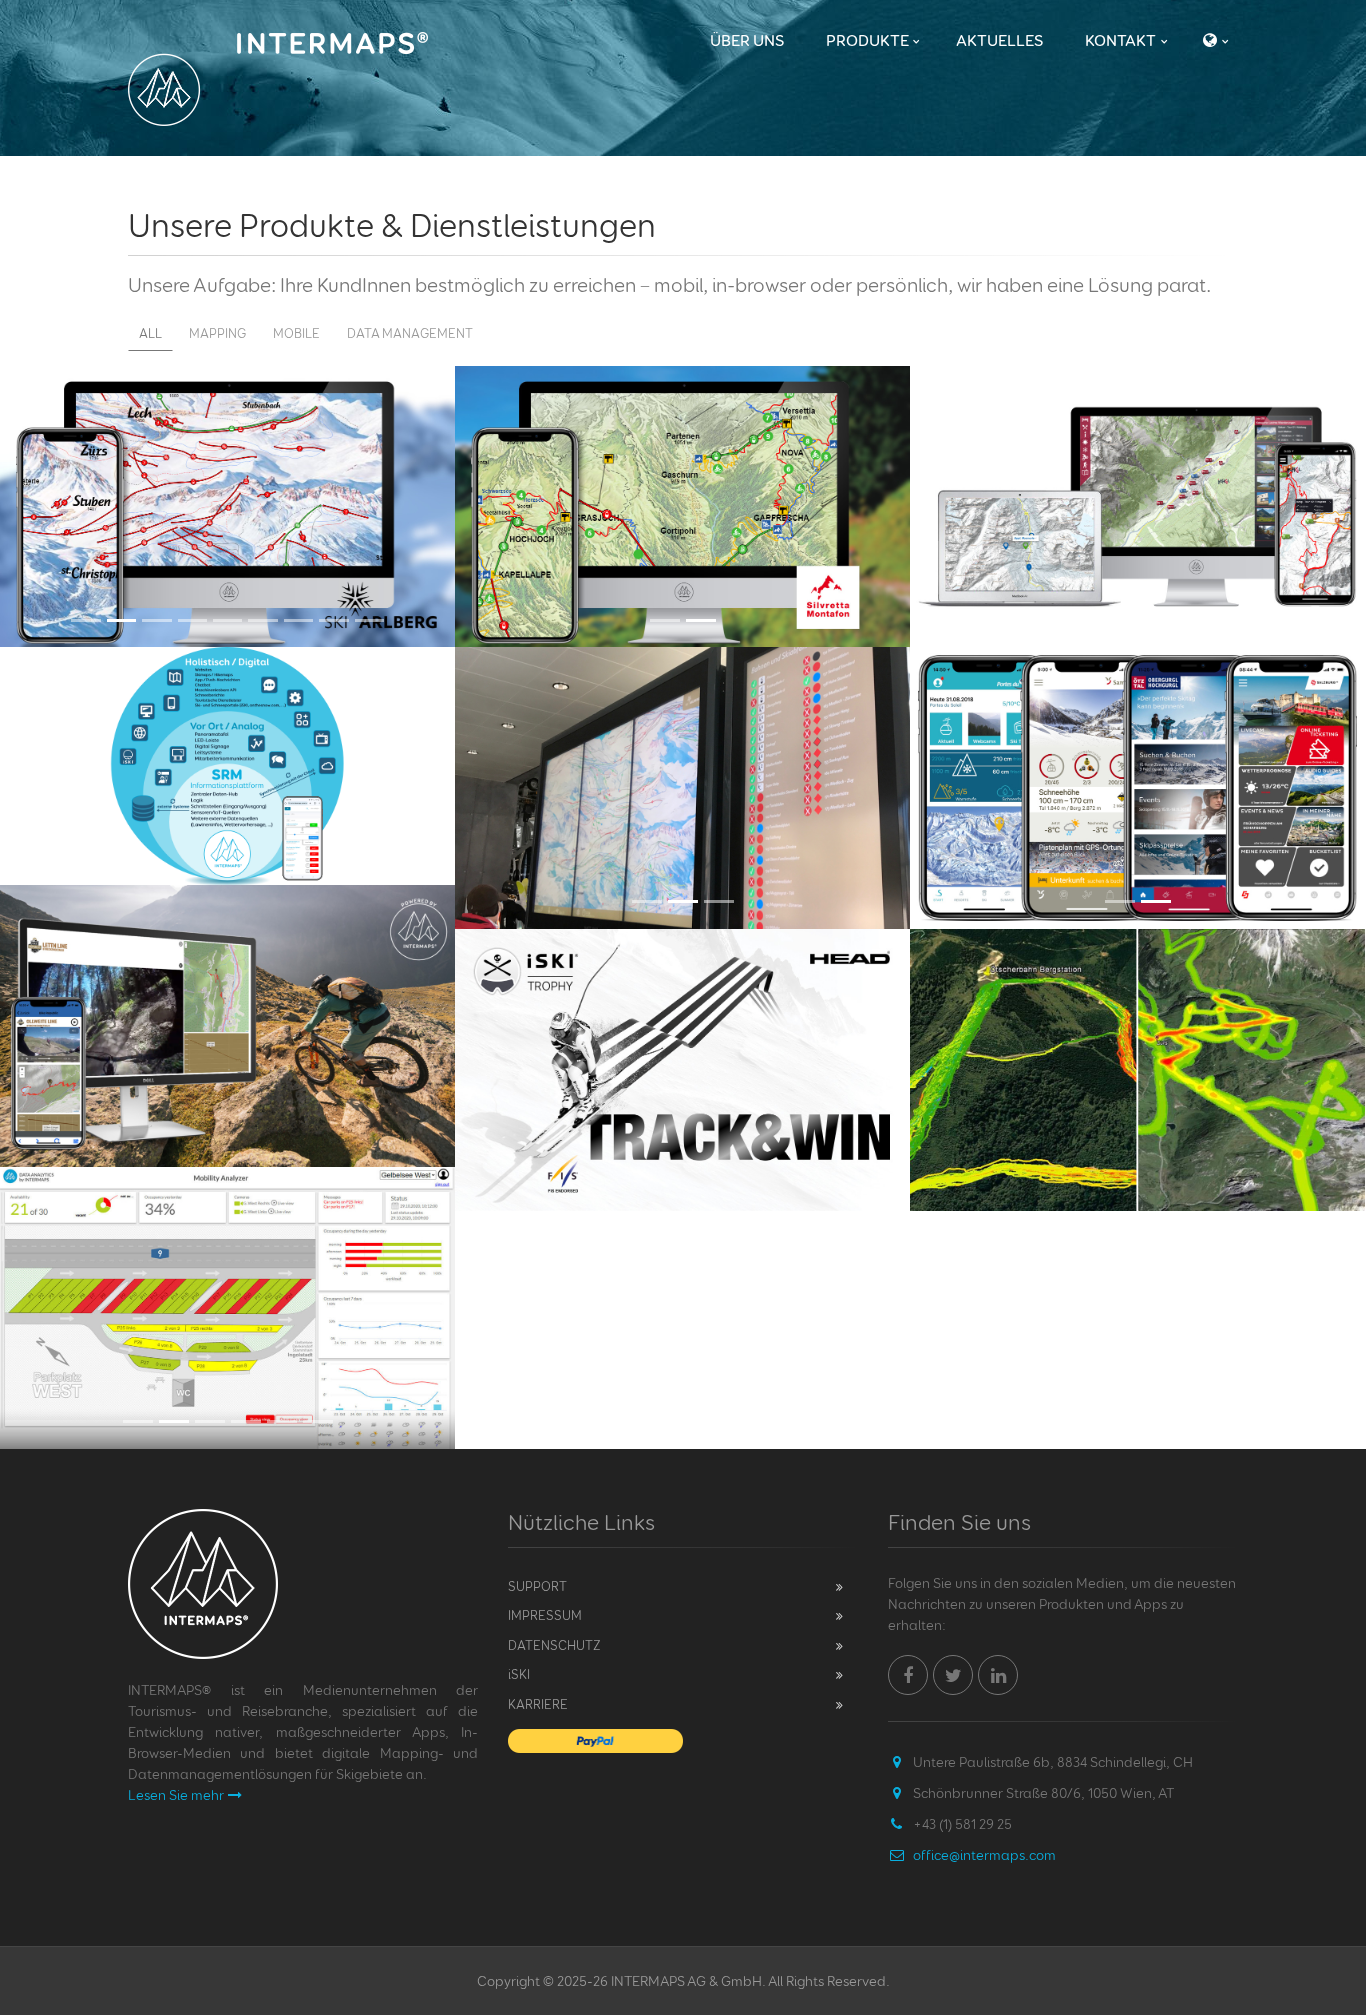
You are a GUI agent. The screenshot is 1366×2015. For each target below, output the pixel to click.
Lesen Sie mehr (176, 1794)
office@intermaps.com (984, 1854)
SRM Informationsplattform (227, 675)
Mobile (296, 333)
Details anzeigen (672, 1210)
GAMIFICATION (683, 957)
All (150, 333)
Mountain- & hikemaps (682, 394)
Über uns (747, 40)
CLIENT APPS (1138, 675)
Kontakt (1120, 40)
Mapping (217, 333)
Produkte (867, 40)
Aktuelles (999, 40)
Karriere (538, 1704)
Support (537, 1586)
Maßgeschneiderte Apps (228, 913)
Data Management (410, 333)
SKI (519, 1674)
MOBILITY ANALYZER (228, 1195)
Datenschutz (554, 1645)
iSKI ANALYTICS (1138, 957)
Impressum (545, 1615)
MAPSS (1138, 394)
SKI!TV (682, 675)
